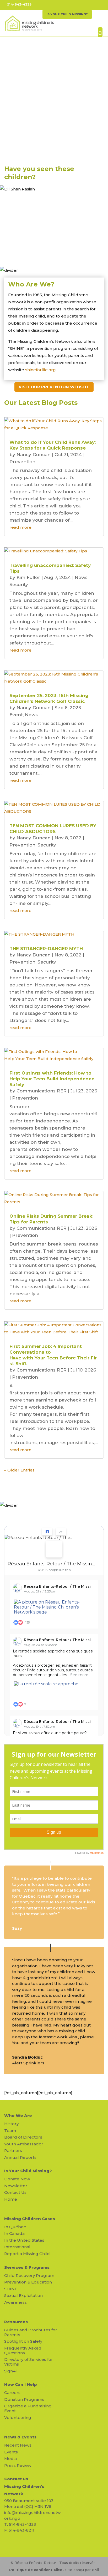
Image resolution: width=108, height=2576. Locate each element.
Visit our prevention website (54, 387)
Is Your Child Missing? (28, 2171)
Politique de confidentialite (36, 2570)
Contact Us (15, 2192)
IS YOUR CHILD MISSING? (67, 14)
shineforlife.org (40, 370)
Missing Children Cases (30, 2219)
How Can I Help (21, 2384)
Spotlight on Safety (23, 2341)
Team (10, 2131)
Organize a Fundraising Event (28, 2408)
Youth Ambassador (24, 2144)
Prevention (22, 462)
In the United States (24, 2240)
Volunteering (18, 2418)
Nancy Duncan (34, 455)
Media (10, 2459)
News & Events (20, 2437)
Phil (95, 2570)
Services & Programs (27, 2267)
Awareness (15, 2302)
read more (20, 527)
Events (11, 2452)
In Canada (14, 2233)
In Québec (15, 2227)
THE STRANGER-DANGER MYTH (46, 949)
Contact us (16, 2479)
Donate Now (17, 2179)
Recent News (18, 2445)
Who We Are (18, 2116)
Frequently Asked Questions (23, 2350)
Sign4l (10, 2371)
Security (19, 584)
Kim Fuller (28, 577)
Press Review (18, 2465)
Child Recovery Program (29, 2275)
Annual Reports (20, 2157)
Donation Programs (24, 2399)
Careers (12, 2393)
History (11, 2124)
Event (16, 715)
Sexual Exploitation (23, 2295)
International (17, 2247)
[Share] (61, 1532)
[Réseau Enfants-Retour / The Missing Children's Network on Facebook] (54, 1549)
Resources (16, 2322)
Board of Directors (23, 2137)
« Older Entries (19, 1470)
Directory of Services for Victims (29, 2362)
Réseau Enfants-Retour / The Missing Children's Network (52, 1564)
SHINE (11, 2289)
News (81, 577)
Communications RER (42, 1091)
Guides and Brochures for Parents (31, 2332)
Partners (13, 2151)
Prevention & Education (28, 2282)
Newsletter (16, 2186)
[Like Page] (47, 1532)
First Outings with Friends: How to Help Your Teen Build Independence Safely (53, 1079)
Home (11, 2199)
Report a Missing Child (27, 2254)
